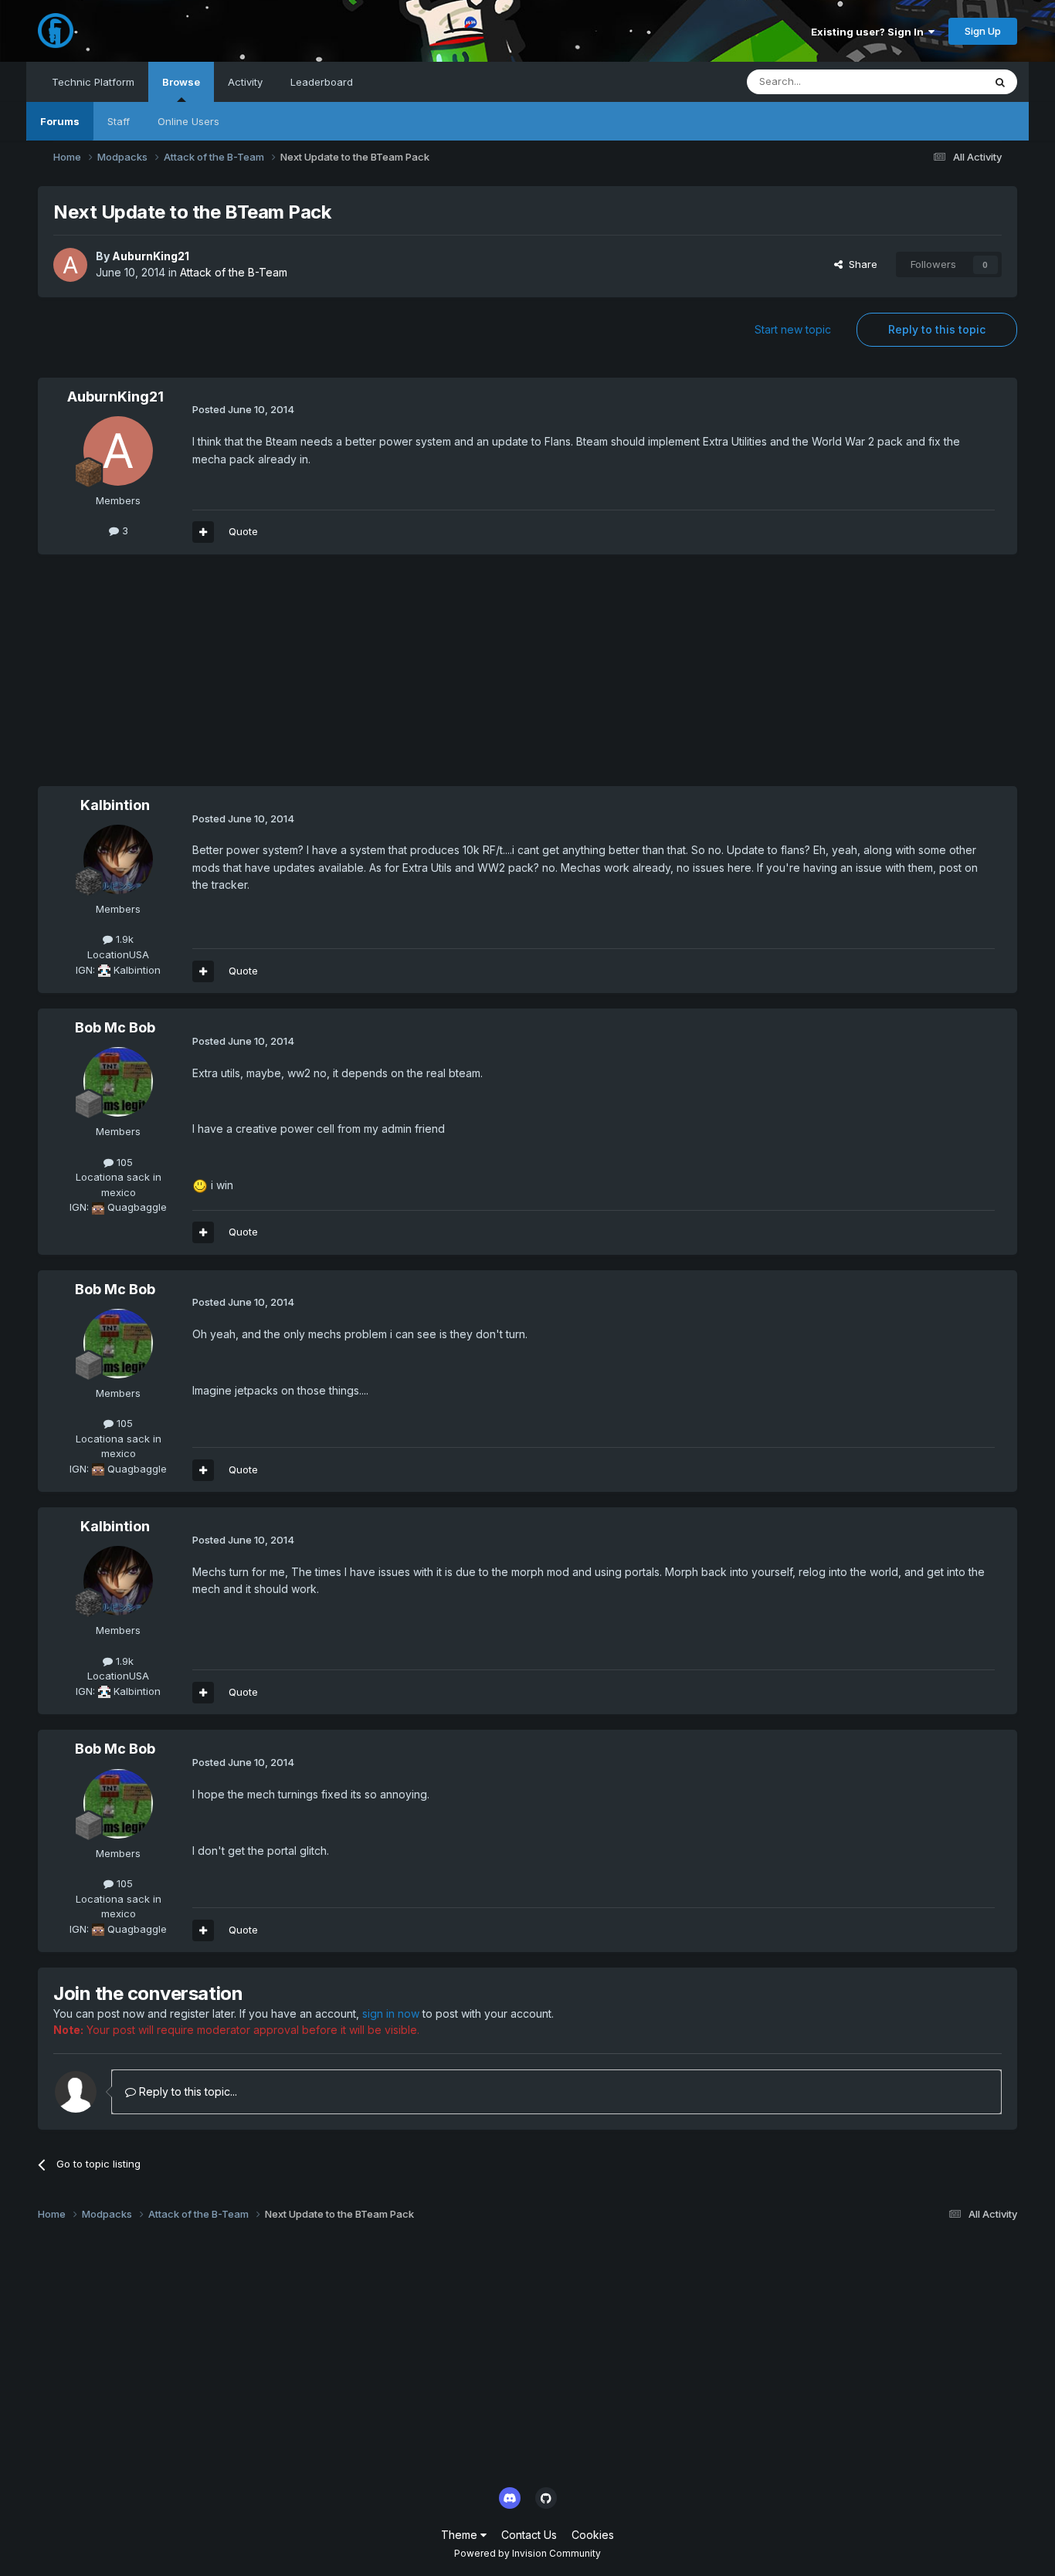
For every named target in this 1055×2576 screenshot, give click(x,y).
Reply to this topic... (187, 2091)
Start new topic (793, 329)
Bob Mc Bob (115, 1027)
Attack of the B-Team (234, 272)
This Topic (938, 81)
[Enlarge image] (200, 1185)
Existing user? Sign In (870, 32)
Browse (181, 82)
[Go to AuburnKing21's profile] (70, 265)
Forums (60, 121)
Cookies (593, 2535)
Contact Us (529, 2535)
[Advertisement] (319, 678)
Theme (461, 2535)
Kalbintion (115, 805)
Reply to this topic (937, 329)
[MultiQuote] (203, 532)
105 (123, 1162)
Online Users (188, 121)
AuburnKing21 (151, 256)
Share (860, 264)
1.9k (123, 939)
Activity (245, 82)
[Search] (1000, 82)
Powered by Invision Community (527, 2553)
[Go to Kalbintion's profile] (118, 859)
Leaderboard (322, 82)
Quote (243, 531)
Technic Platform (93, 82)
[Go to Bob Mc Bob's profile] (118, 1082)
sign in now (391, 2013)
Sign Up (983, 31)
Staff (119, 121)
